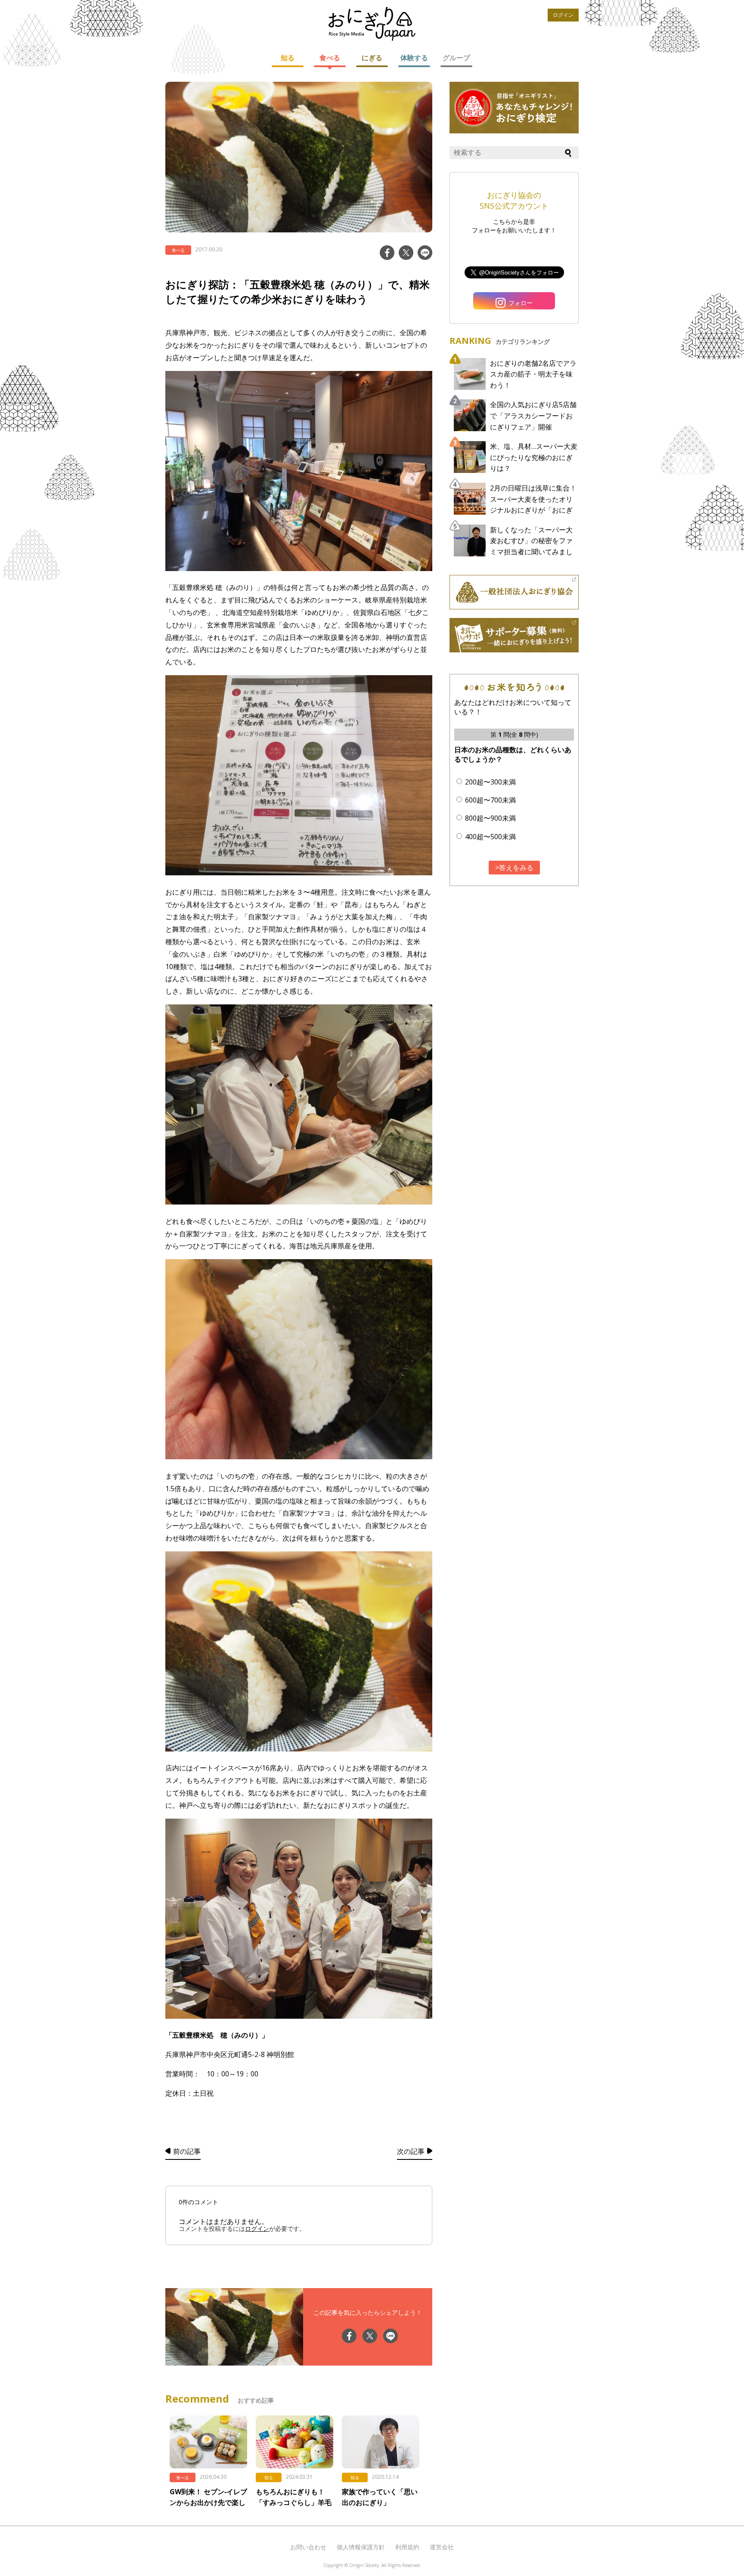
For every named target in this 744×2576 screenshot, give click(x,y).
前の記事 (187, 2151)
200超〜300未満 (490, 782)
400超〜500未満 (490, 837)
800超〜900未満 (490, 818)
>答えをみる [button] (514, 868)
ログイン (563, 15)
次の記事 (411, 2151)
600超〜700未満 (490, 800)
